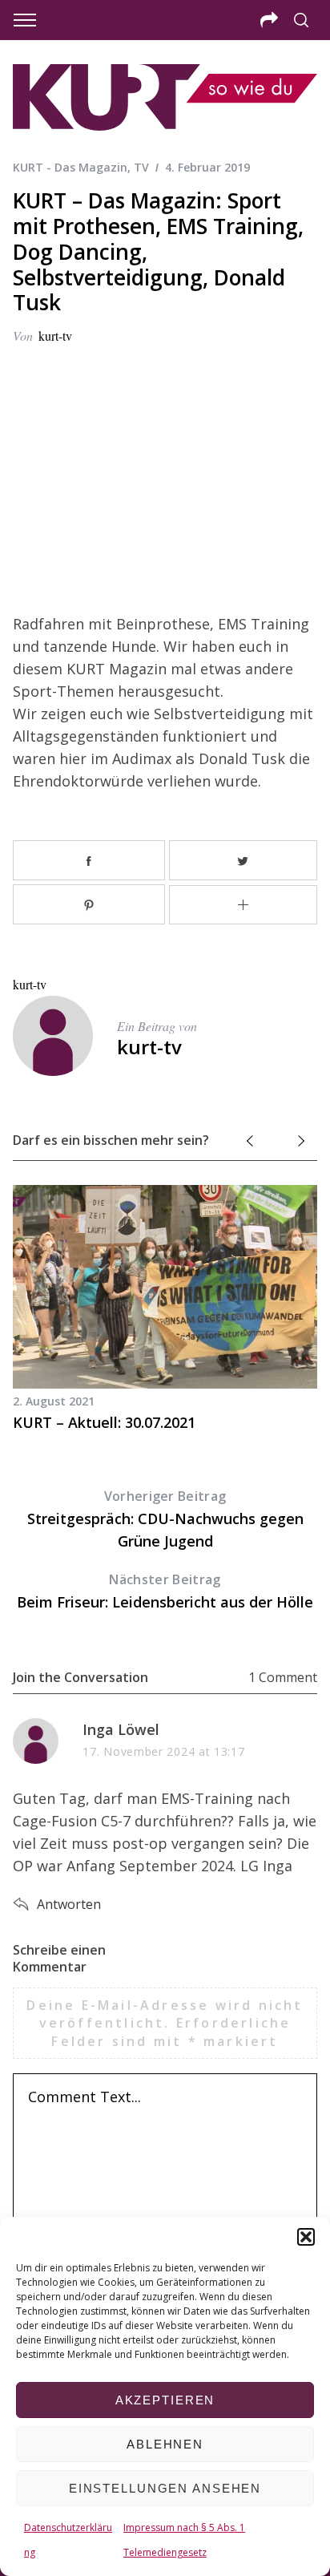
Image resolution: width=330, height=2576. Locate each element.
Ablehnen (165, 2444)
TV (141, 167)
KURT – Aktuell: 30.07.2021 (104, 1422)
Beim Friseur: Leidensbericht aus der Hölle (165, 1591)
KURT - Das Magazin (70, 167)
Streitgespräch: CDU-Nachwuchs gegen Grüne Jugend (165, 1519)
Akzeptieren (165, 2400)
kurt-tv (55, 336)
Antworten (69, 1904)
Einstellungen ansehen (165, 2488)
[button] (306, 2237)
